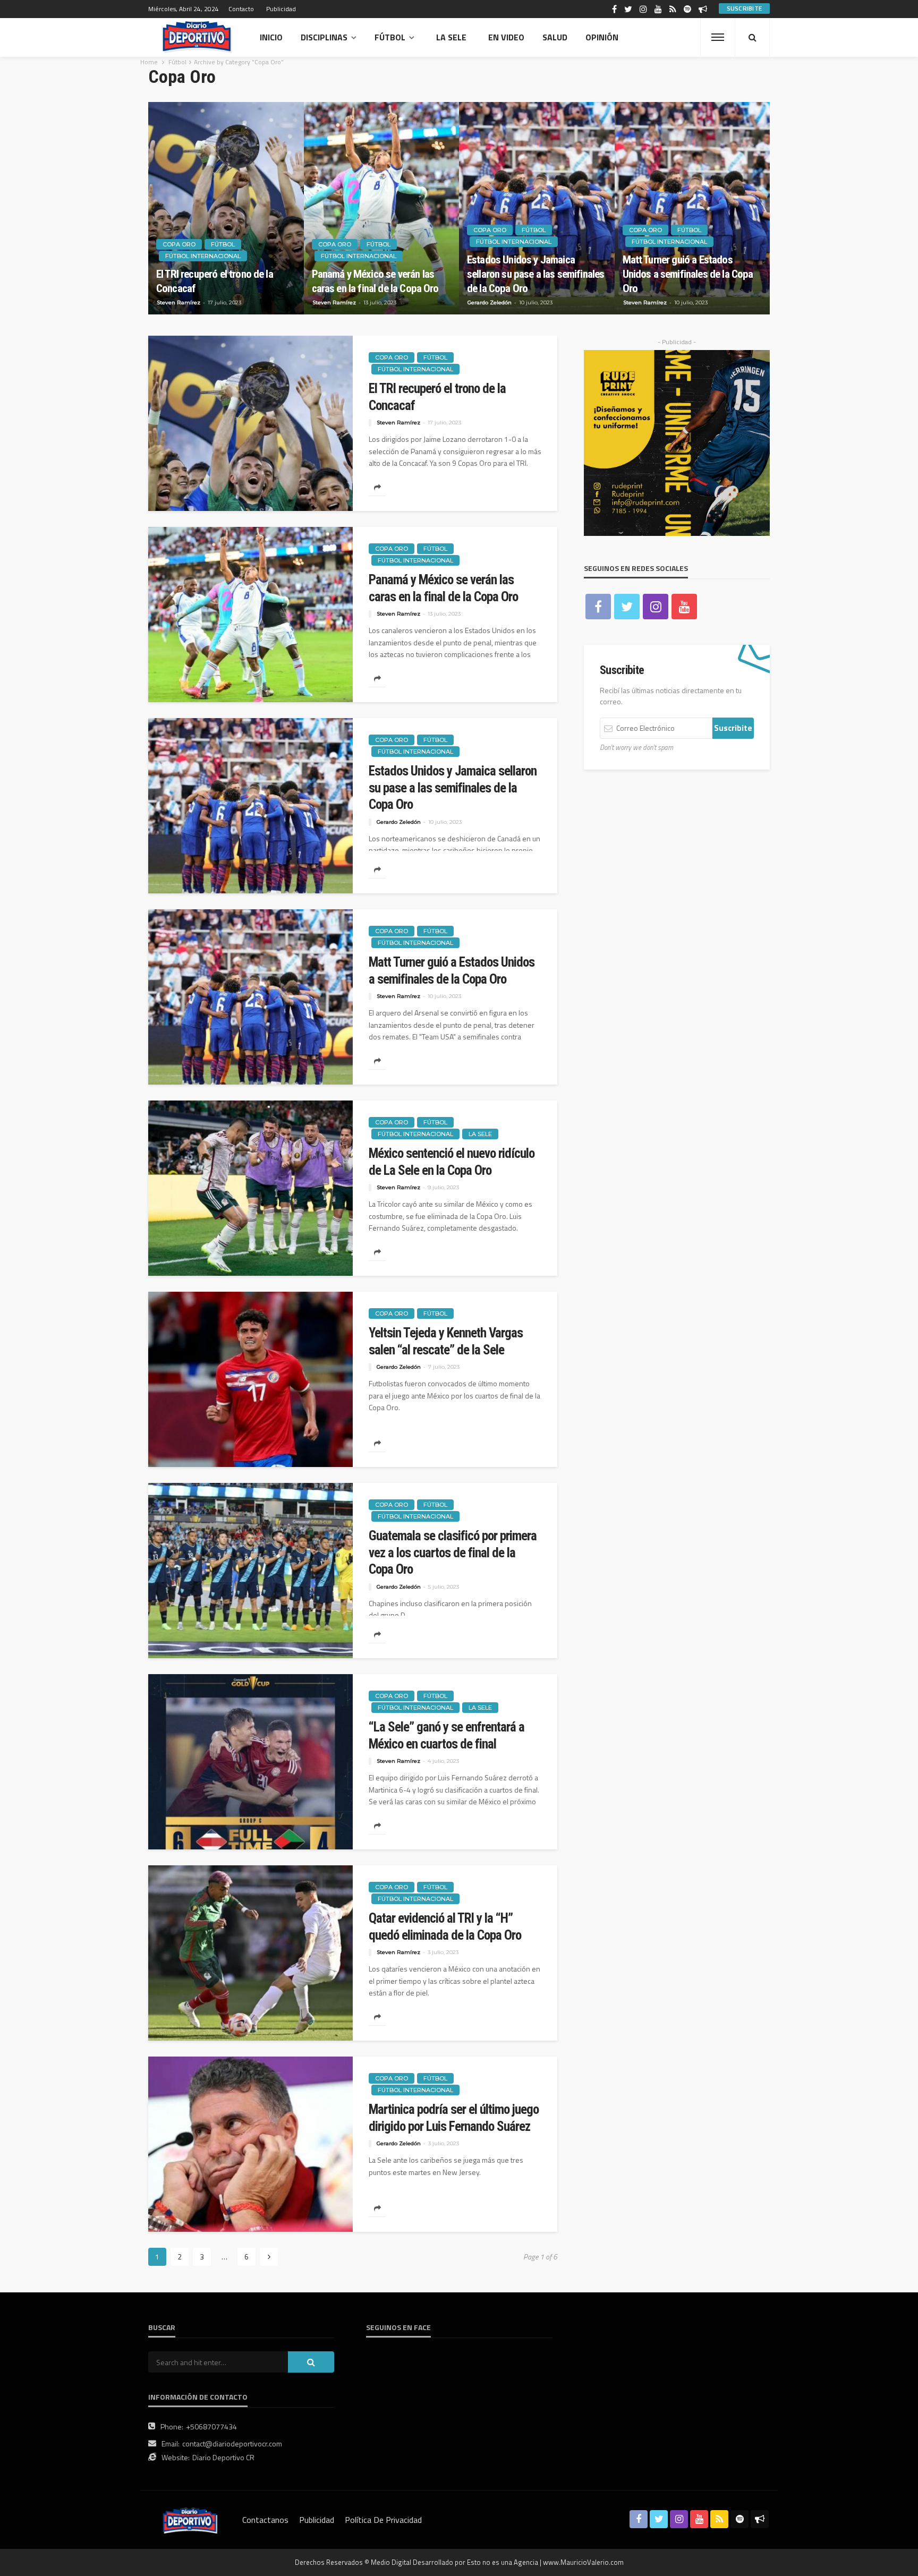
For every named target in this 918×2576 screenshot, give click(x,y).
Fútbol (390, 37)
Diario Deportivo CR (223, 2457)
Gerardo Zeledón (490, 302)
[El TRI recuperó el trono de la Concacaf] (226, 208)
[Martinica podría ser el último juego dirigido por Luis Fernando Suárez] (250, 2144)
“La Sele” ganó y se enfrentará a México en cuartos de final (447, 1735)
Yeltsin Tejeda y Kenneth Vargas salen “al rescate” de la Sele (446, 1341)
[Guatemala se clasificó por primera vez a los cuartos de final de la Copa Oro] (250, 1571)
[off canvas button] (718, 37)
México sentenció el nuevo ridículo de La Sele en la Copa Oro (452, 1162)
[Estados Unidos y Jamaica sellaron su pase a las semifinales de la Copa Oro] (537, 208)
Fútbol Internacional (203, 256)
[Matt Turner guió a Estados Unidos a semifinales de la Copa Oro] (692, 208)
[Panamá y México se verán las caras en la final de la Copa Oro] (382, 208)
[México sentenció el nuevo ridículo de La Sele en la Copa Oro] (250, 1188)
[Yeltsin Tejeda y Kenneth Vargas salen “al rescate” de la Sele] (250, 1379)
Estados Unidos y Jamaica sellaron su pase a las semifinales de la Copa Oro (535, 274)
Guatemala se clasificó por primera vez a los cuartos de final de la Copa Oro (453, 1553)
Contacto (241, 9)
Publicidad (281, 9)
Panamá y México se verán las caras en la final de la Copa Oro (375, 281)
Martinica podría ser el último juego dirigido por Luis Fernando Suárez (454, 2118)
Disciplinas (324, 37)
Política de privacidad (383, 2520)
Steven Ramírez (178, 302)
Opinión (602, 37)
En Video (506, 37)
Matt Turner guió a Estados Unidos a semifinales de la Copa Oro (688, 274)
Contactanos (265, 2520)
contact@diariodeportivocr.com (232, 2443)
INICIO (271, 37)
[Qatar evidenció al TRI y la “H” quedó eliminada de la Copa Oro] (250, 1953)
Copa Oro (179, 244)
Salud (555, 37)
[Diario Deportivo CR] (197, 37)
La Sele (451, 37)
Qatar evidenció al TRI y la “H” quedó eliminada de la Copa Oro (445, 1927)
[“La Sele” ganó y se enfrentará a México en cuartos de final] (250, 1762)
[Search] (752, 37)
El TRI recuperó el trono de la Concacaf (215, 281)
